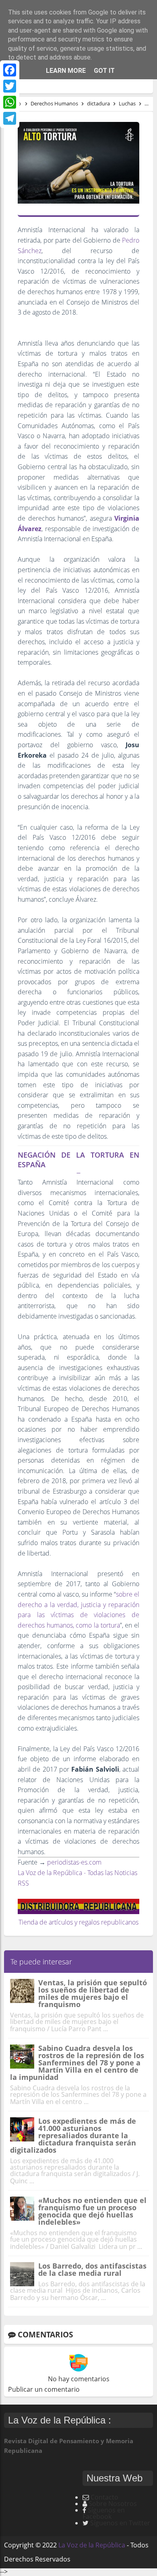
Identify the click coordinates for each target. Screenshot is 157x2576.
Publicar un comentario (44, 2389)
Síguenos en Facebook (104, 2513)
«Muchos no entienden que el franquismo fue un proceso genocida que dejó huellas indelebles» (92, 2211)
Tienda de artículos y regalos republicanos (78, 1922)
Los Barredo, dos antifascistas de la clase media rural (92, 2269)
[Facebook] (10, 70)
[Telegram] (10, 118)
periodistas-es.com (74, 1862)
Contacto (104, 2497)
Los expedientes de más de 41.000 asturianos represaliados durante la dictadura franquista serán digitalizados (73, 2135)
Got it (104, 71)
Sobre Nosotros (113, 2504)
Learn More (66, 71)
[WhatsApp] (10, 102)
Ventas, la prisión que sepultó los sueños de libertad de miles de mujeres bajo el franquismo (93, 1993)
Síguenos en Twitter (120, 2523)
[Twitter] (10, 86)
